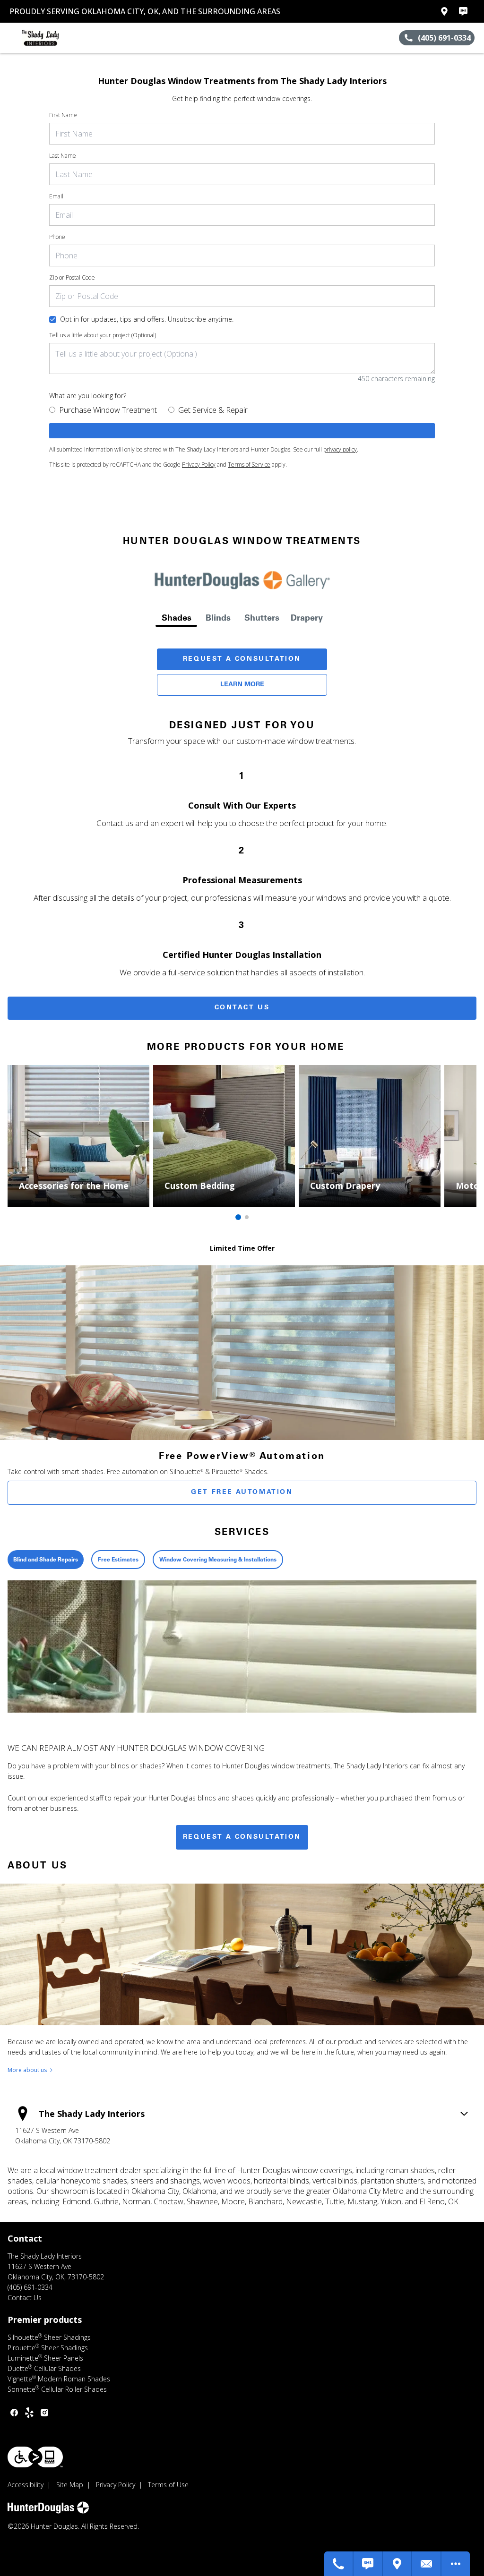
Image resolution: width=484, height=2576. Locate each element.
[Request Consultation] (427, 2564)
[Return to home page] (50, 38)
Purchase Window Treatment (108, 410)
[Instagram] (44, 2413)
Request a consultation (242, 1837)
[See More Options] (456, 2564)
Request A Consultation (242, 659)
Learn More (242, 685)
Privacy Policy (199, 465)
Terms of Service (249, 465)
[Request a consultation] (242, 431)
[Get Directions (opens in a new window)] (444, 11)
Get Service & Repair (213, 410)
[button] (11, 38)
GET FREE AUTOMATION (242, 1493)
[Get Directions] (398, 2564)
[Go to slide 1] (238, 1217)
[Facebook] (14, 2413)
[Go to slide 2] (247, 1217)
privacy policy (340, 449)
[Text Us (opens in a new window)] (463, 11)
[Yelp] (29, 2413)
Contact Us (242, 1008)
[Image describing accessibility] (35, 2457)
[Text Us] (368, 2564)
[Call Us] (339, 2564)
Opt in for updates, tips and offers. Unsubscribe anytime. (147, 319)
